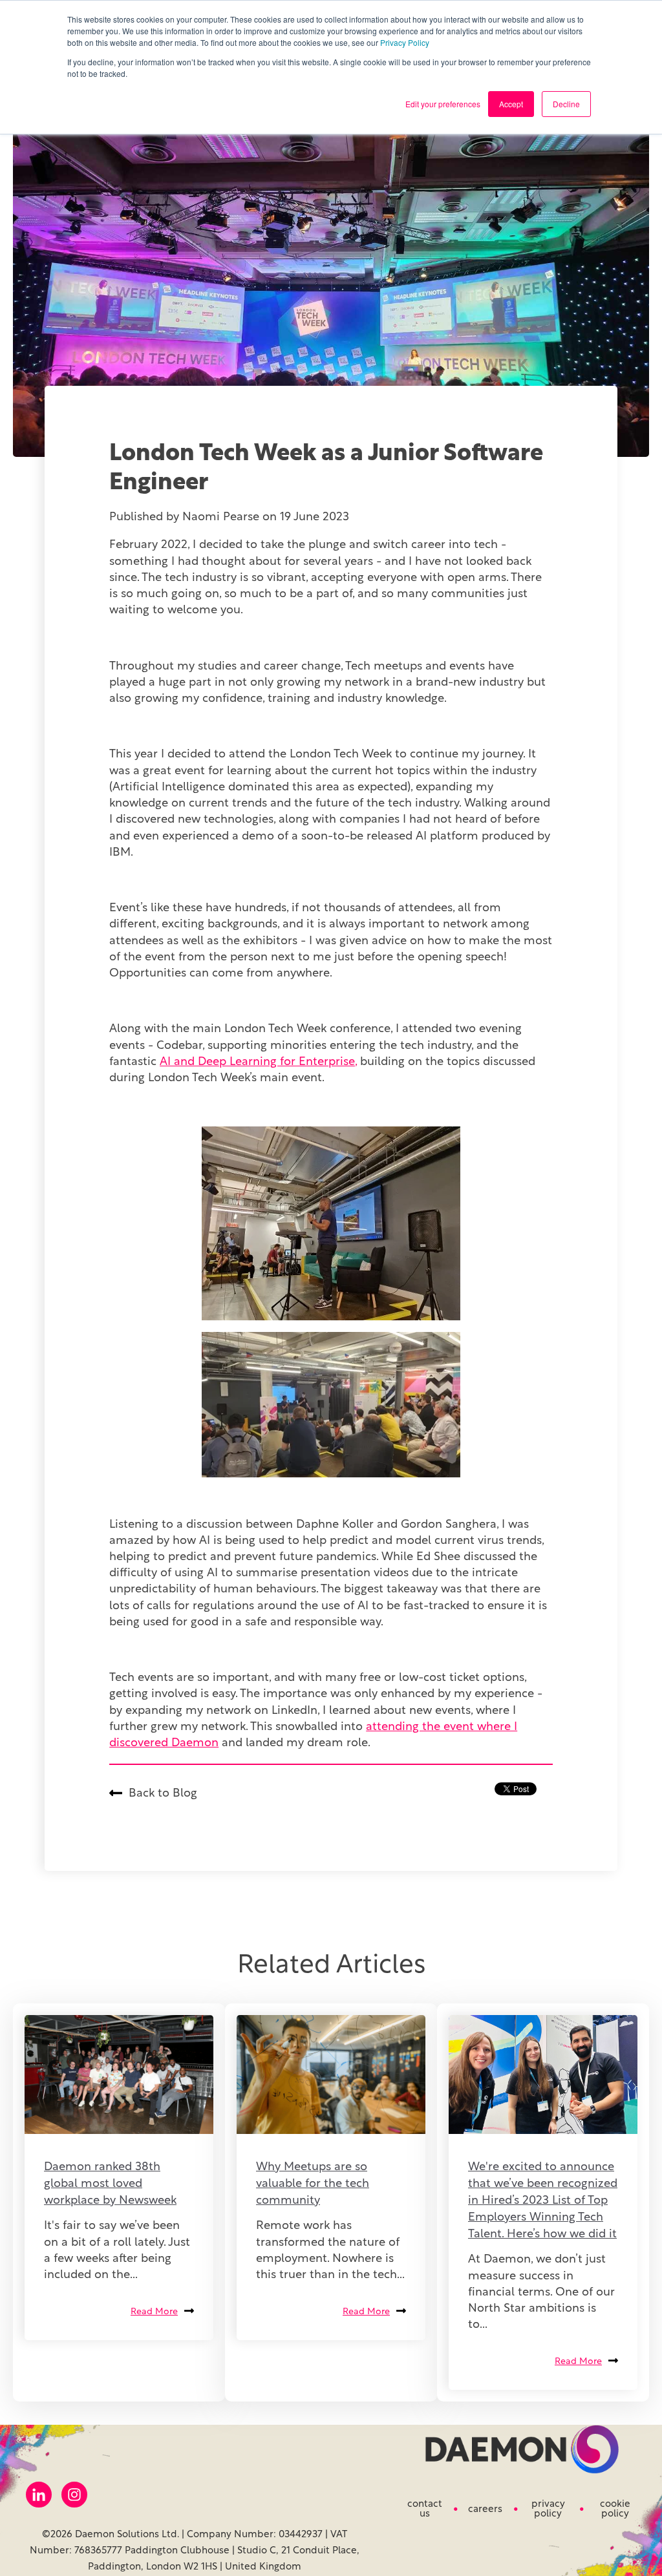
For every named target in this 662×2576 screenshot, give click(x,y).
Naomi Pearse (222, 518)
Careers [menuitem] (485, 2510)
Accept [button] (511, 104)
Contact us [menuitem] (425, 2509)
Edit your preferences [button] (443, 104)
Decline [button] (566, 104)
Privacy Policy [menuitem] (548, 2509)
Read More (154, 2312)
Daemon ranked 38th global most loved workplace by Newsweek (110, 2184)
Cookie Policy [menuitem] (615, 2509)
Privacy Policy (405, 42)
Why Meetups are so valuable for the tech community (313, 2184)
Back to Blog (163, 1794)
